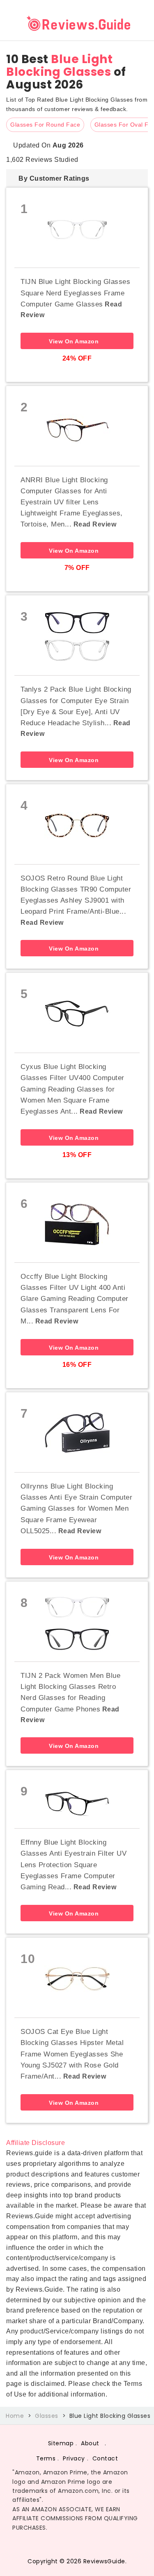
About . (94, 2443)
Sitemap (61, 2443)
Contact (105, 2458)
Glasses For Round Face (45, 125)
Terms (46, 2458)
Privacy (74, 2458)
